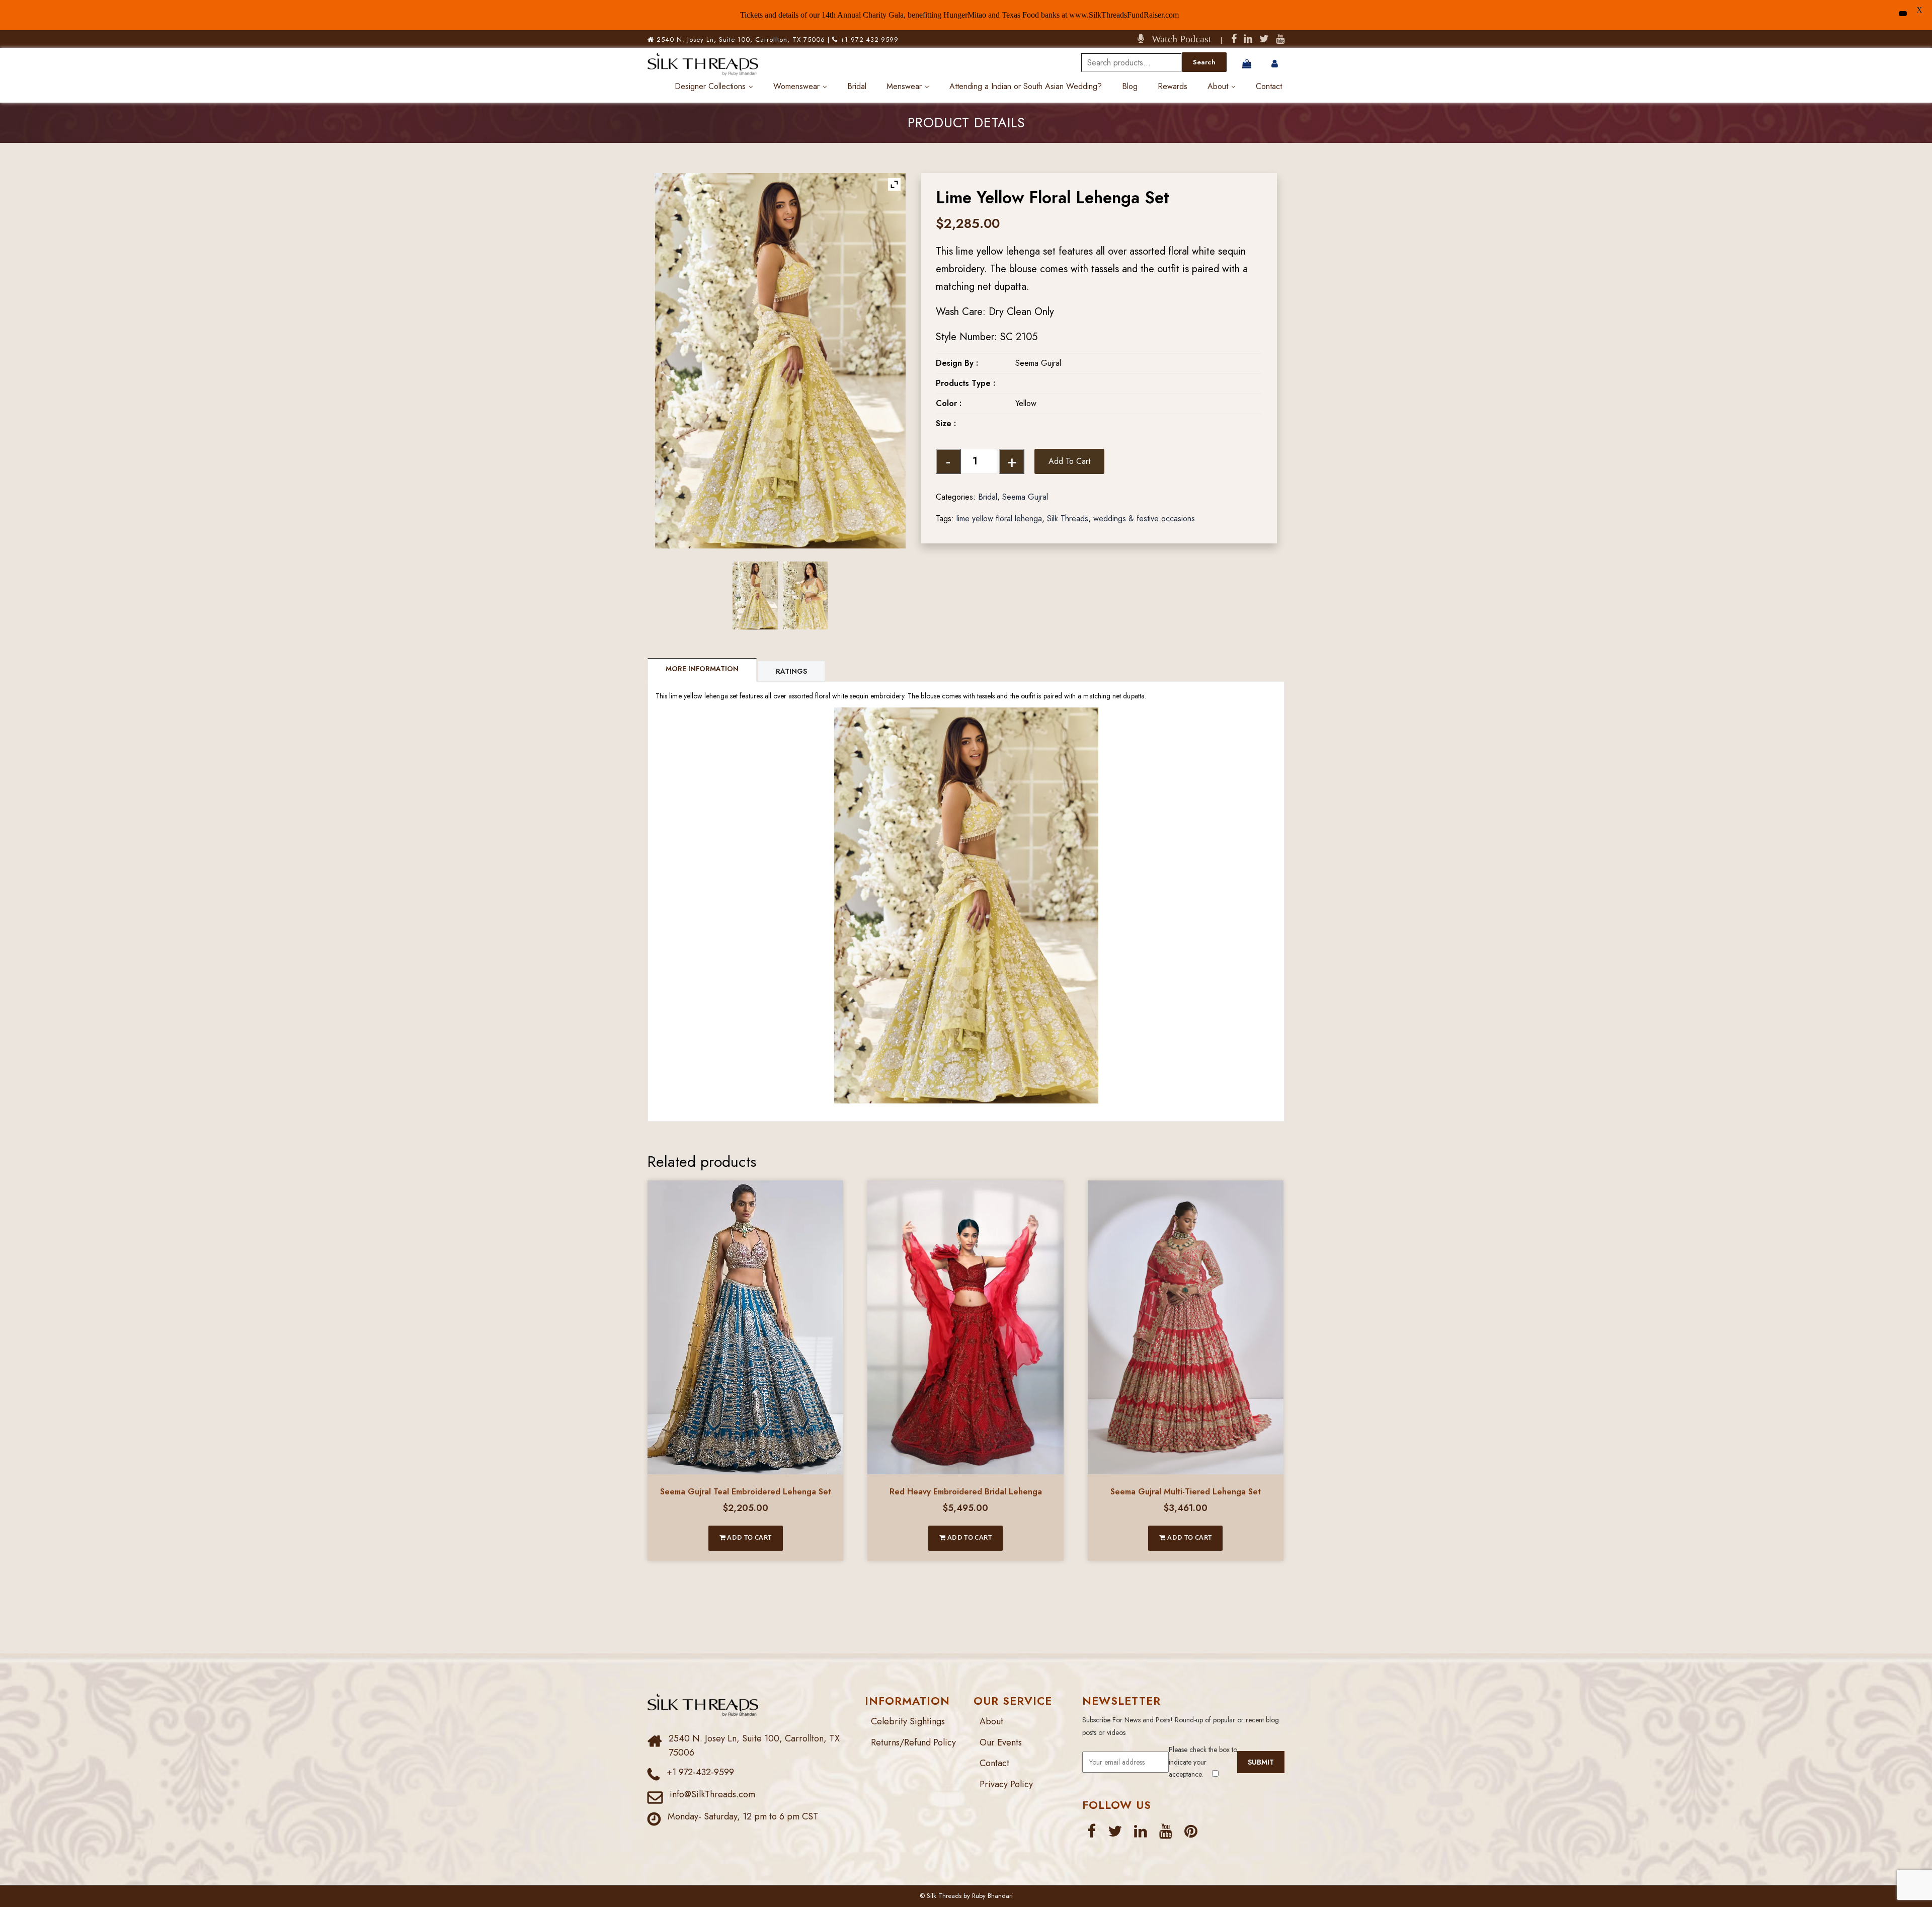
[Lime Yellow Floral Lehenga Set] (755, 595)
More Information (702, 669)
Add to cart (1069, 461)
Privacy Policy (1006, 1784)
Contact (1269, 86)
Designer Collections (710, 86)
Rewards (1173, 86)
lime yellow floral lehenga (999, 519)
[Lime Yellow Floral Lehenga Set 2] (806, 595)
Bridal (857, 86)
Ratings (791, 671)
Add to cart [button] (749, 1537)
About (1218, 86)
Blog (1130, 86)
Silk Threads (1068, 519)
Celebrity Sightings (908, 1721)
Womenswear (796, 86)
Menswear (904, 86)
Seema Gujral (1025, 497)
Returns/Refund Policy (913, 1742)
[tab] (703, 670)
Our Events (1001, 1742)
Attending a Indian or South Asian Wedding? (1026, 86)
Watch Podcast (1178, 39)
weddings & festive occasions (1144, 519)
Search (1204, 62)
